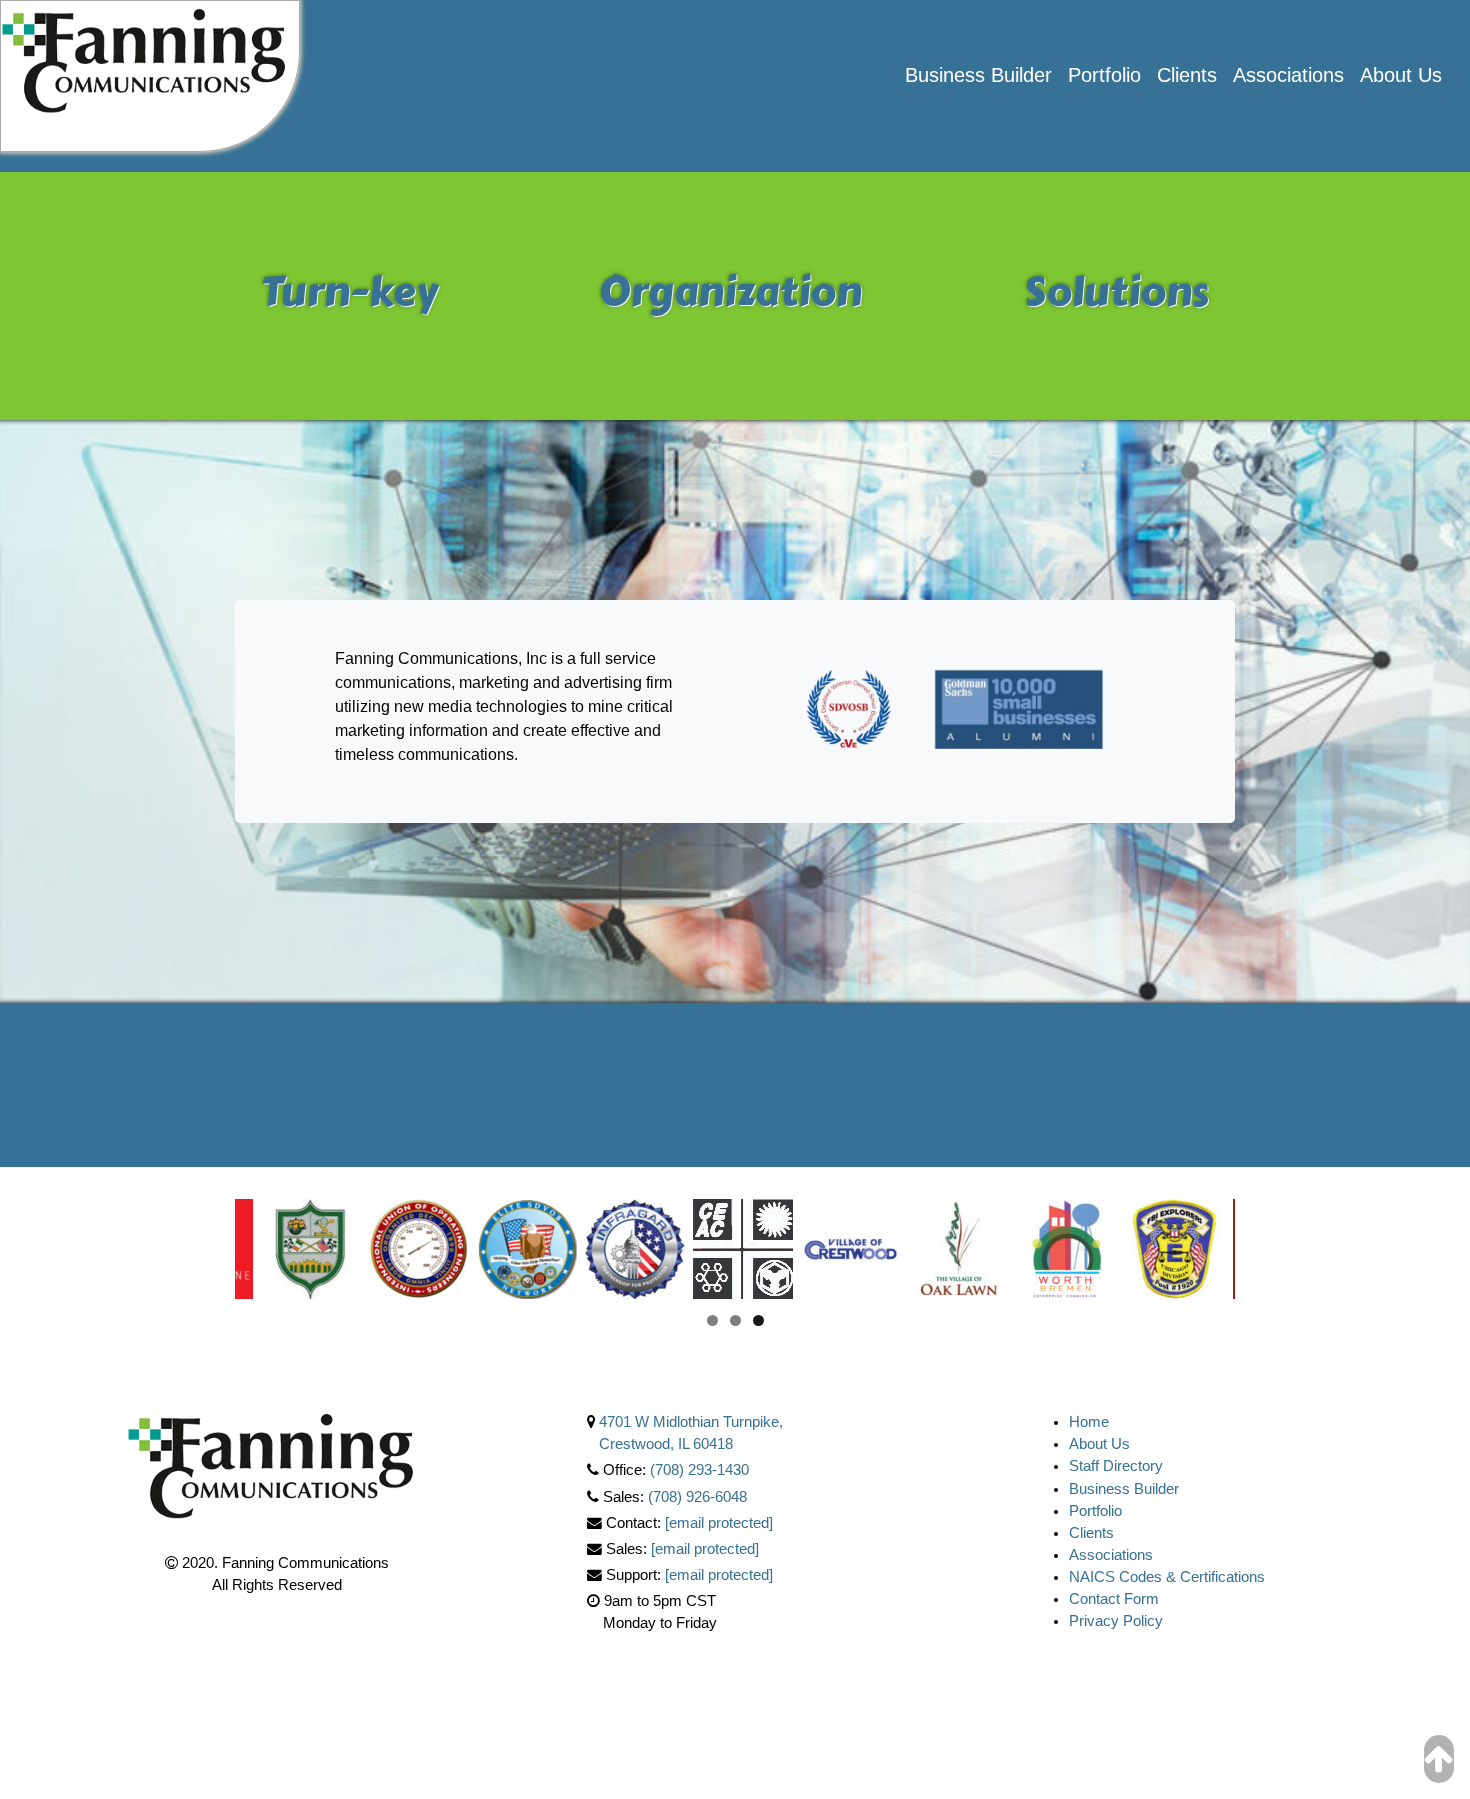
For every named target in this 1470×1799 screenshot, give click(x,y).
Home (1089, 1422)
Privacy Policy (1116, 1621)
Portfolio (1104, 75)
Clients (1187, 75)
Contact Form (1114, 1599)
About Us (1401, 75)
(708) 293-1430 (699, 1470)
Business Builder (978, 75)
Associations (1288, 75)
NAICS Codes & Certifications (1167, 1577)
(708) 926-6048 (697, 1497)
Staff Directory (1116, 1466)
